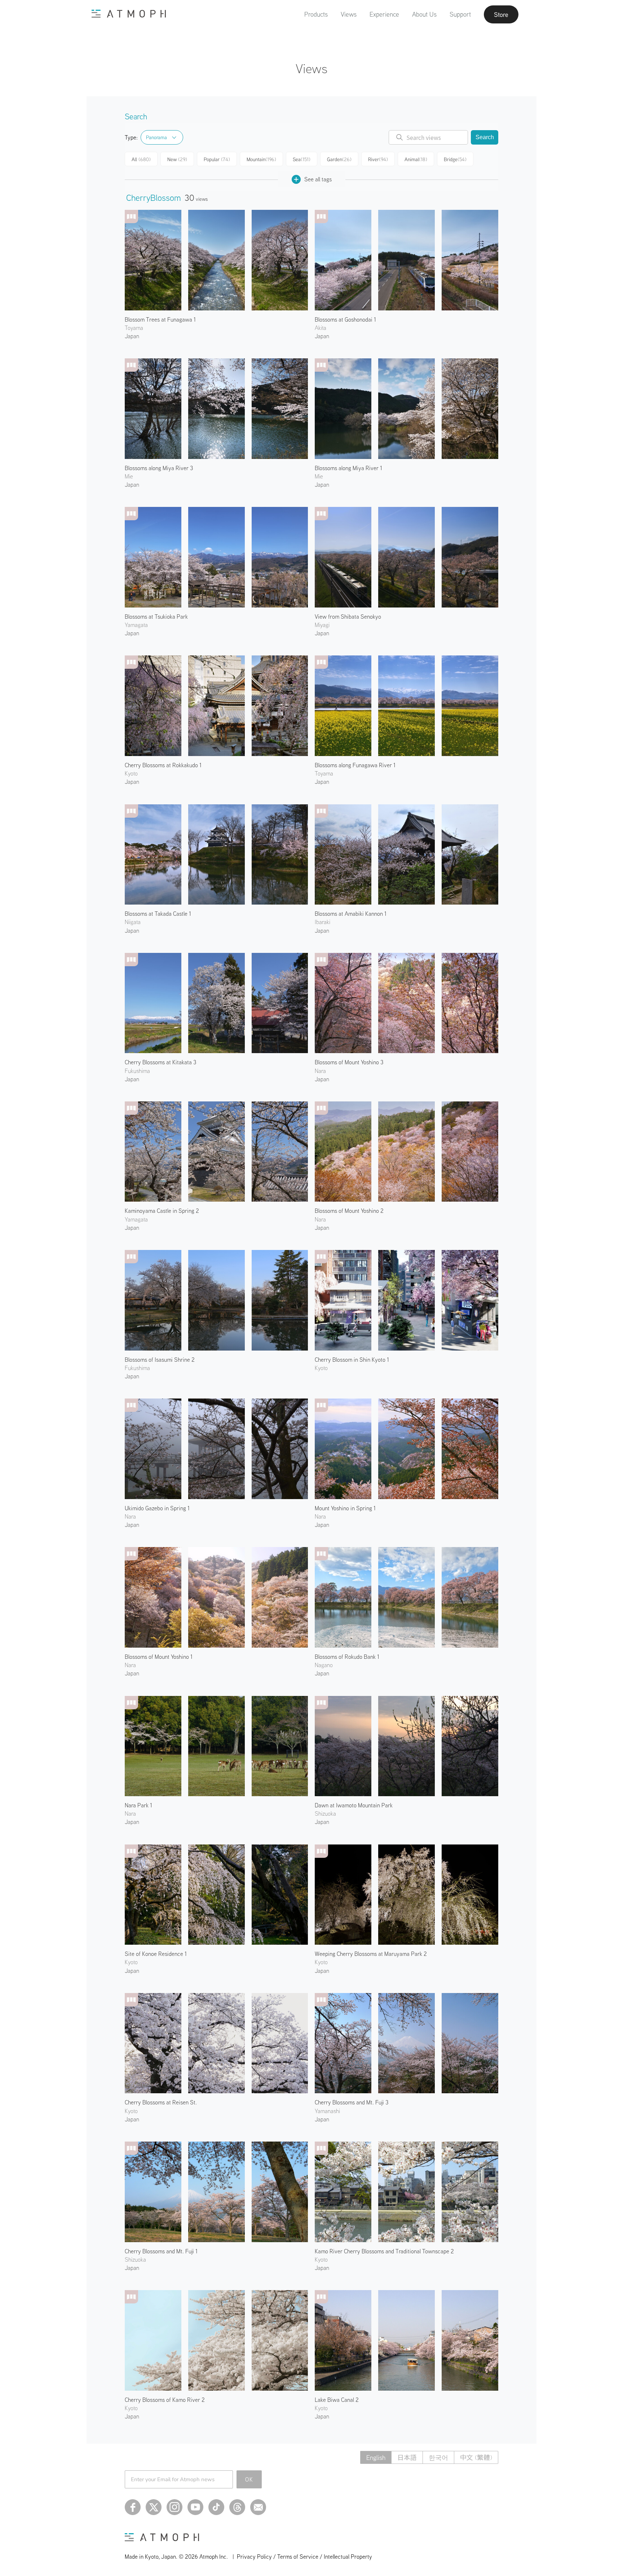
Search (485, 137)
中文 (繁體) (476, 2458)
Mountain (261, 159)
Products (316, 14)
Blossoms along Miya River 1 (348, 468)
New (177, 159)
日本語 (407, 2458)
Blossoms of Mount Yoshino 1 (159, 1657)
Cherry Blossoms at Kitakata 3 (160, 1062)
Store (501, 14)
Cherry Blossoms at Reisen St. (161, 2102)
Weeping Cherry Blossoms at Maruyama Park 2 (371, 1954)
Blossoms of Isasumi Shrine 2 (160, 1360)
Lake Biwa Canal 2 (337, 2400)
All (141, 159)
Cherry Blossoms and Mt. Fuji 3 (352, 2102)
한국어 (438, 2458)
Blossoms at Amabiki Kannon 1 (351, 914)
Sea (302, 159)
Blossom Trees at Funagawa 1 (160, 319)
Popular (217, 159)
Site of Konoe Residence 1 (156, 1954)
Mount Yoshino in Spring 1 (345, 1508)
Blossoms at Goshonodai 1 (345, 319)
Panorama (156, 137)
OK (249, 2479)
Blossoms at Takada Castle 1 (158, 914)
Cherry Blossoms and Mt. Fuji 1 (161, 2251)
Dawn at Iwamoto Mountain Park (354, 1805)
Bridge (455, 159)
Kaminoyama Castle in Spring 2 (162, 1211)
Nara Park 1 (138, 1805)
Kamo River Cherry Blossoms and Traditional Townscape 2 (384, 2251)
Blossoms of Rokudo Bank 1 (347, 1657)
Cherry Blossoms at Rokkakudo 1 (163, 765)
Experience (384, 14)
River (378, 159)
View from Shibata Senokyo (348, 617)
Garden (339, 159)
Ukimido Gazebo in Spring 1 (157, 1508)
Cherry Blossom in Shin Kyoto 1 (352, 1360)
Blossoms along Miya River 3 (159, 468)
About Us (424, 14)
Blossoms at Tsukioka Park (156, 617)
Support (460, 14)
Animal (416, 159)
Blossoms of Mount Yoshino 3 (349, 1062)
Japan (132, 336)
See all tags (318, 179)
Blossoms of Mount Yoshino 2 (349, 1211)
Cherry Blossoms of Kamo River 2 (165, 2400)
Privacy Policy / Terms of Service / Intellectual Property (304, 2557)
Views (349, 14)
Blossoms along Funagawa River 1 (355, 765)
